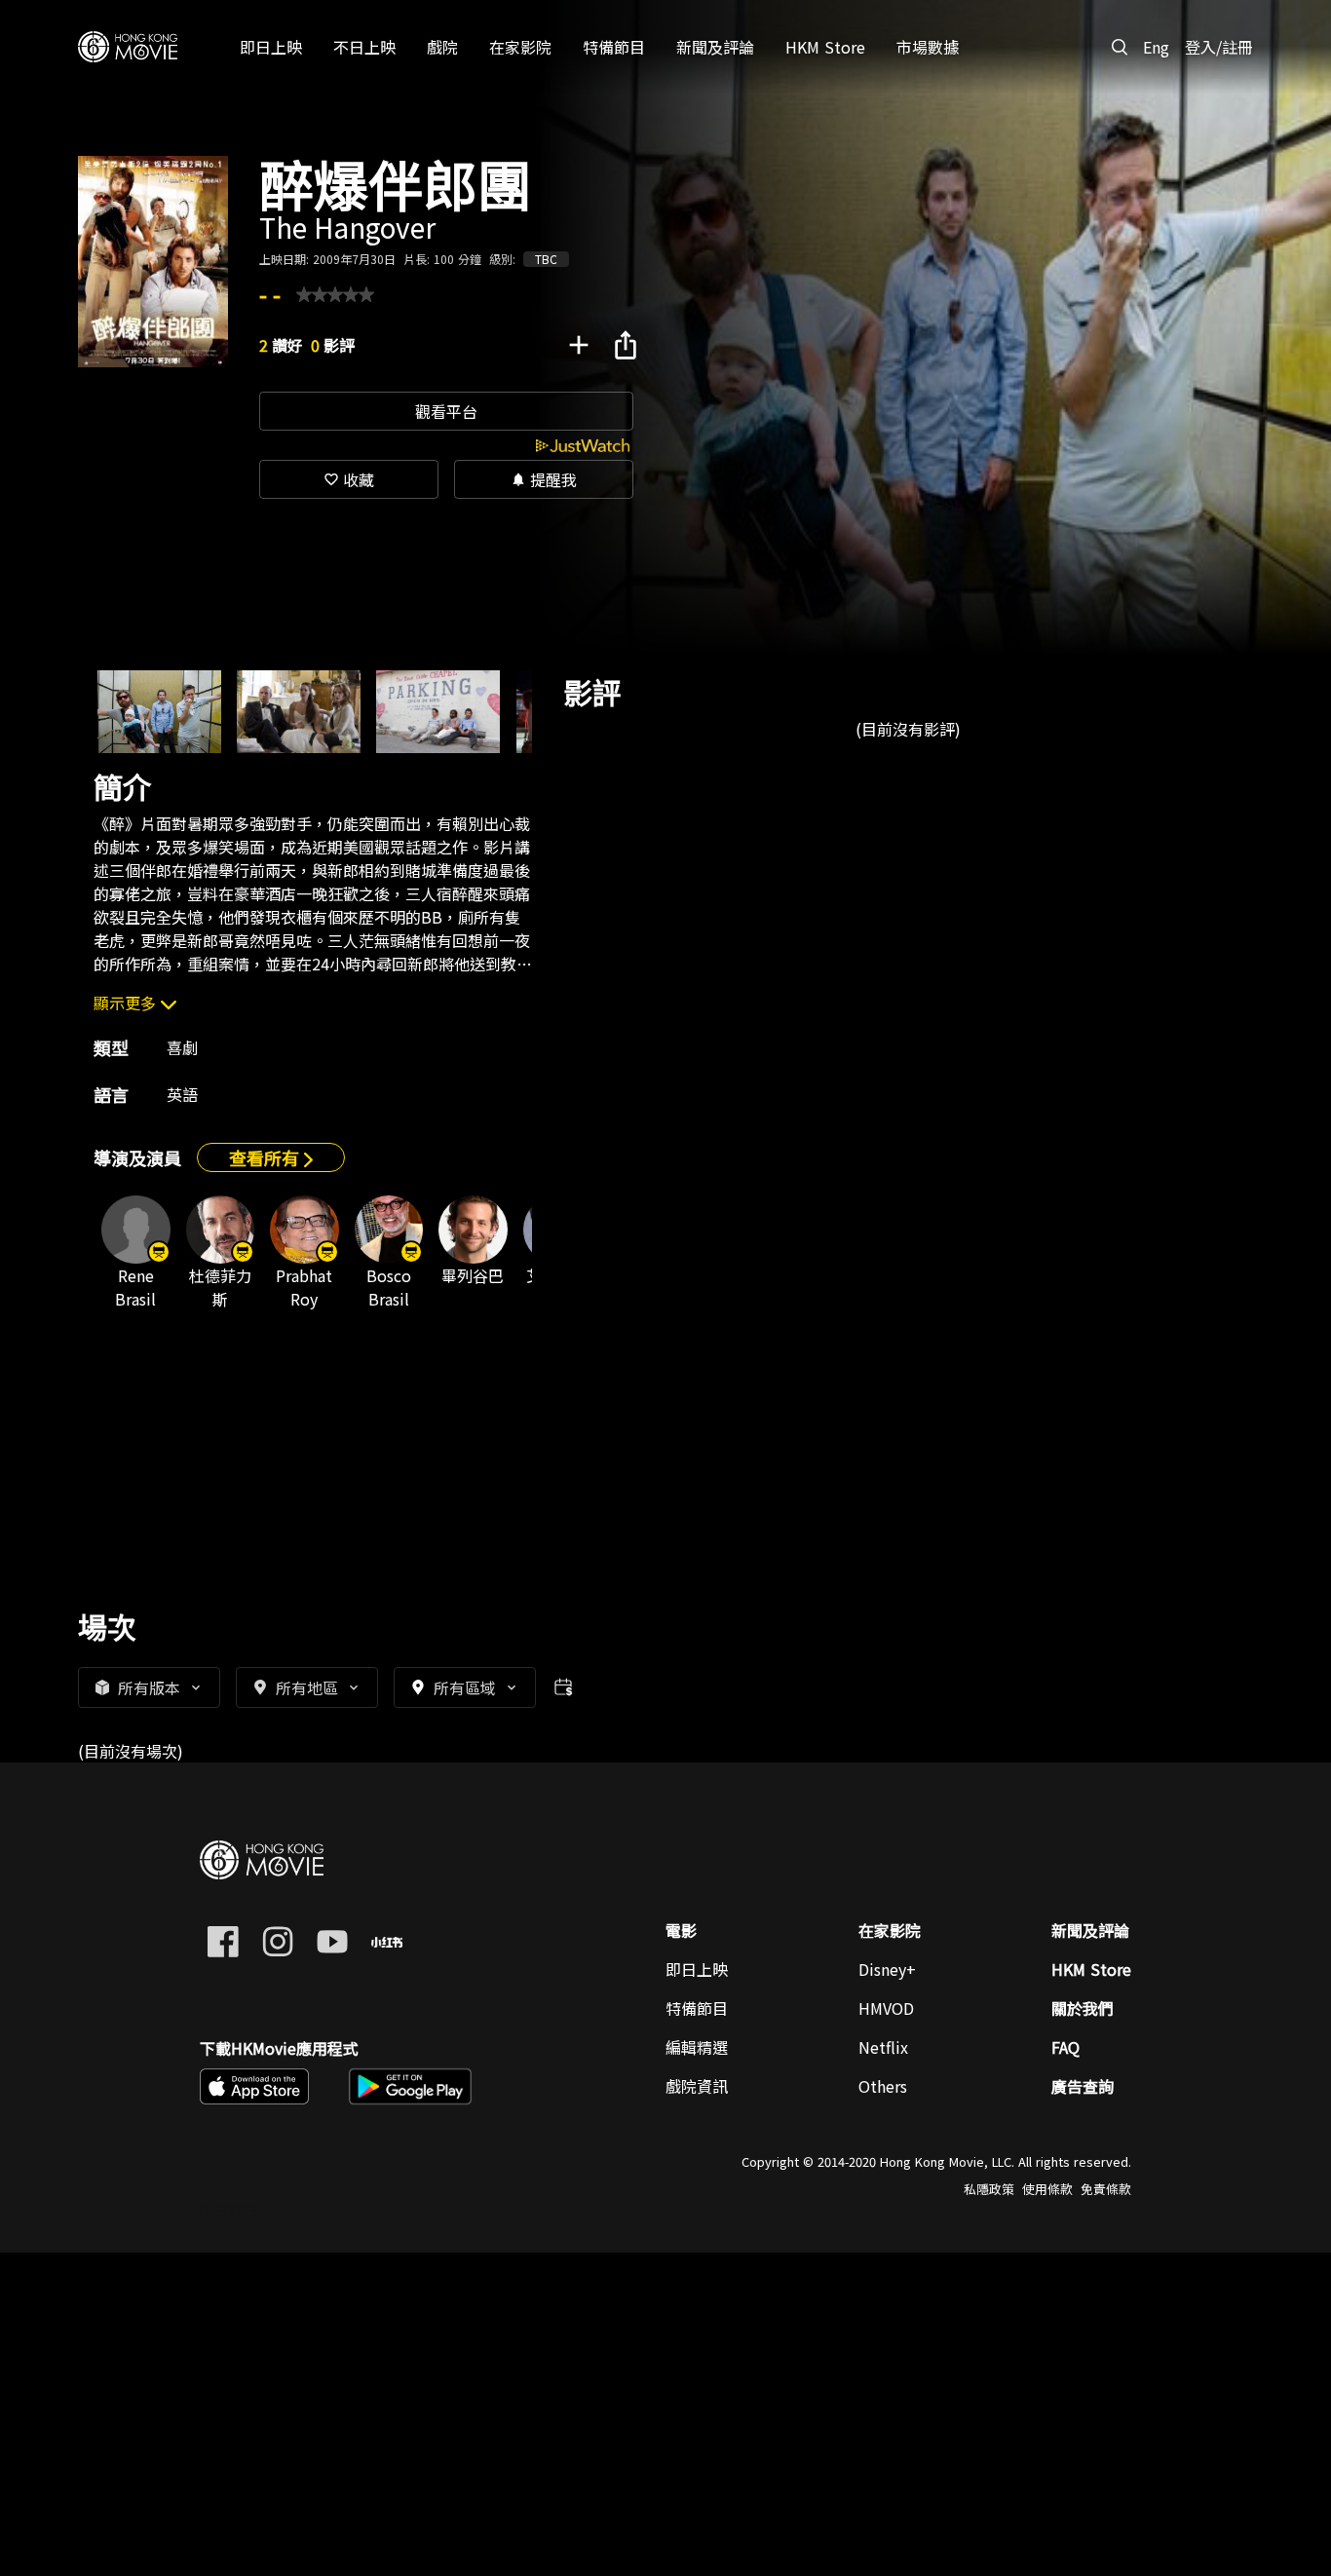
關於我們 (1083, 2008)
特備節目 (697, 2008)
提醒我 (544, 479)
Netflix (883, 2047)
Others (883, 2086)
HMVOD (886, 2008)
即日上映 (697, 1969)
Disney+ (887, 1969)
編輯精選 (697, 2047)
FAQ (1065, 2047)
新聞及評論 (1090, 1930)
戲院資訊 (697, 2086)
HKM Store (1091, 1969)
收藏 (349, 479)
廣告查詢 (1083, 2086)
